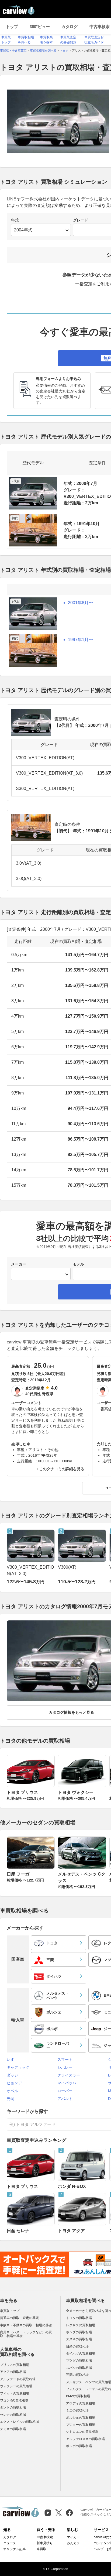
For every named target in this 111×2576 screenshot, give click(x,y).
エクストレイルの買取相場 (19, 2422)
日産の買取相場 (77, 2346)
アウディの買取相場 (81, 2403)
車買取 (41, 2549)
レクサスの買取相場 (81, 2325)
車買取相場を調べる (85, 2300)
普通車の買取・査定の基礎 (19, 2318)
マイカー (73, 2537)
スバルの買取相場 (79, 2368)
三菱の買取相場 (77, 2375)
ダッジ (12, 2075)
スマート (65, 2060)
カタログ (70, 27)
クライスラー (69, 2075)
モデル (78, 1264)
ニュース (10, 2543)
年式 (15, 220)
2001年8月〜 (80, 603)
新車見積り (45, 2543)
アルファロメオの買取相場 (85, 2439)
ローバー (65, 2091)
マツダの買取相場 (79, 2361)
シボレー (65, 2067)
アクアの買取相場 (13, 2372)
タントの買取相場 (13, 2407)
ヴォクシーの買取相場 (16, 2386)
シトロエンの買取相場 (82, 2432)
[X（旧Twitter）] (59, 2513)
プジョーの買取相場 (81, 2425)
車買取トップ (10, 2311)
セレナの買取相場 (13, 2415)
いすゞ (12, 2060)
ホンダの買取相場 (79, 2332)
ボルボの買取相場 (79, 2446)
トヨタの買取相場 (79, 2318)
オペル (12, 2091)
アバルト (65, 2099)
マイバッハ (67, 2083)
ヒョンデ (14, 2083)
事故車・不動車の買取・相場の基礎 (26, 2325)
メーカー (19, 1264)
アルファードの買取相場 (18, 2379)
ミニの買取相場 (77, 2410)
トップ (12, 27)
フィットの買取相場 (15, 2393)
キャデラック (18, 2067)
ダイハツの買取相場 (81, 2353)
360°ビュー (40, 27)
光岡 (11, 2099)
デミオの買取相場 (13, 2429)
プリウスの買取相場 (15, 2365)
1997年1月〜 (80, 640)
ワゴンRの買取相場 (14, 2400)
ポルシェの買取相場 (81, 2418)
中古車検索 (45, 2537)
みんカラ (73, 2543)
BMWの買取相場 (78, 2396)
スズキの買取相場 (79, 2339)
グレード (81, 220)
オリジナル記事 (15, 2549)
